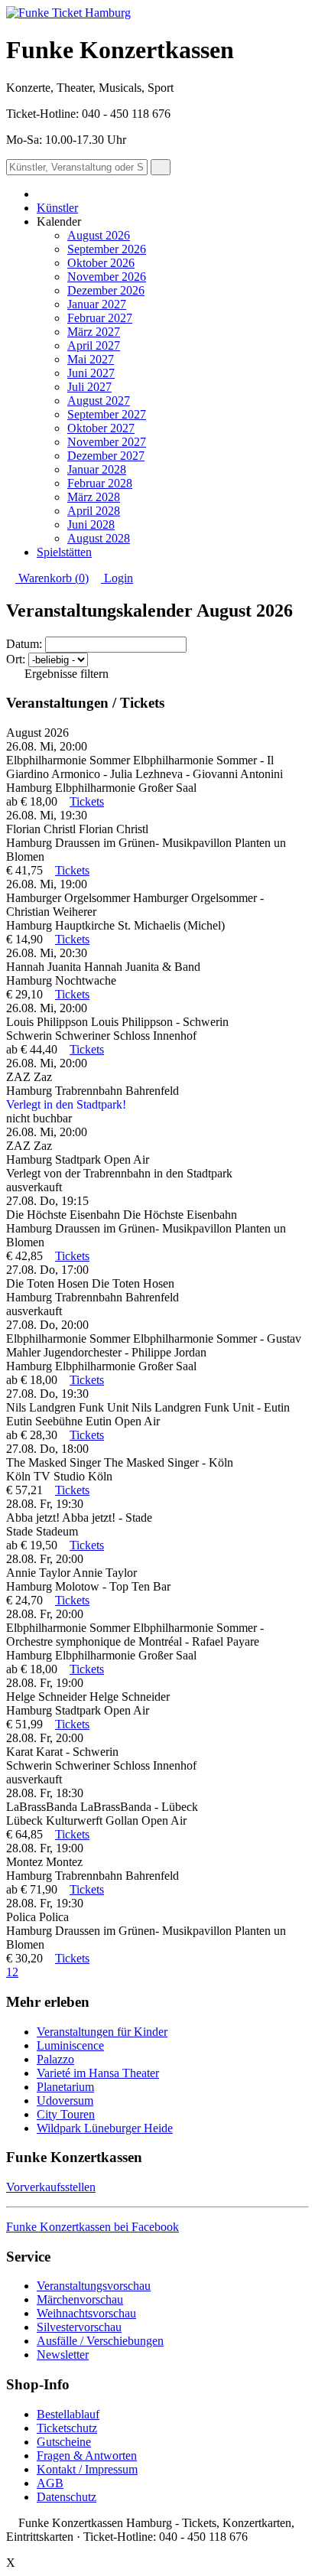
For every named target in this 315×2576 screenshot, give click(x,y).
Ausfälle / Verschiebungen (100, 2341)
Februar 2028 (100, 483)
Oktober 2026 (101, 263)
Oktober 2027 (101, 428)
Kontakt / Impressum (87, 2469)
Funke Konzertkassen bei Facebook (93, 2227)
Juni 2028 (91, 524)
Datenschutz (67, 2497)
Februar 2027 (100, 318)
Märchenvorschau (80, 2299)
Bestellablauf (68, 2414)
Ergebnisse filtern (65, 674)
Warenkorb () (52, 578)
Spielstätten (64, 552)
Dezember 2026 (106, 290)
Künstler (57, 208)
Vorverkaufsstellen (51, 2187)
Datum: (24, 644)
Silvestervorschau (79, 2327)
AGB (50, 2483)
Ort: (16, 659)
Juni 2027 (91, 373)
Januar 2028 (97, 469)
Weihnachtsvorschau (86, 2313)
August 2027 (99, 401)
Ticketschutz (67, 2428)
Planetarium (65, 2087)
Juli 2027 (89, 387)
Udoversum (65, 2101)
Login (117, 578)
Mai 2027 (91, 359)
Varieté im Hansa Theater (98, 2073)
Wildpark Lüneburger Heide (105, 2128)
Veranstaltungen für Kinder (102, 2032)
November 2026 (107, 277)
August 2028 (99, 538)
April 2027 (94, 345)
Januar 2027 (97, 304)
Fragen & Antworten (87, 2456)
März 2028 (94, 497)
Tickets (87, 801)
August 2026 (99, 235)
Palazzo (55, 2059)
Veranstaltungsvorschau (94, 2286)
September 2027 (107, 414)
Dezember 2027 (106, 456)
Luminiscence (70, 2045)
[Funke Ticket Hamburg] (68, 13)
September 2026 (107, 249)
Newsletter (63, 2355)
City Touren (66, 2114)
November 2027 (107, 442)
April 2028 (94, 511)
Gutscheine (64, 2442)
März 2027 (94, 332)
